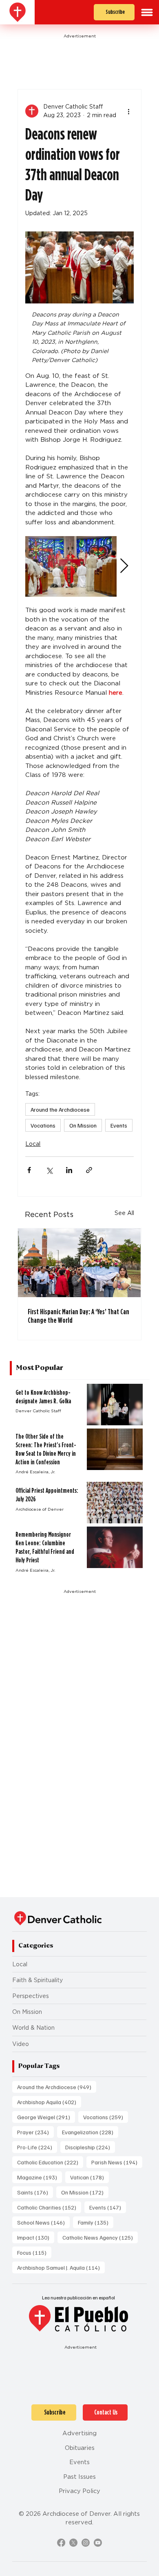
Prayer (35, 2132)
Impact (36, 2237)
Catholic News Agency (100, 2237)
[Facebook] (61, 2543)
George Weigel (46, 2117)
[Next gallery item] (124, 566)
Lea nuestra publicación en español (78, 2298)
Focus (34, 2252)
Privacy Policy (79, 2491)
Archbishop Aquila (49, 2102)
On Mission (83, 1125)
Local (33, 1144)
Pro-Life (37, 2147)
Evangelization (90, 2132)
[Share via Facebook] (29, 1170)
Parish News (117, 2162)
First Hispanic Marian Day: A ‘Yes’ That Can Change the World (78, 1316)
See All (124, 1213)
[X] (73, 2543)
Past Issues (79, 2477)
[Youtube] (98, 2543)
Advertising (79, 2433)
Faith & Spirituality (38, 1980)
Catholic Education (50, 2162)
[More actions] (129, 111)
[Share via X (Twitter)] (49, 1170)
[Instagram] (86, 2543)
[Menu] (147, 12)
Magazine (40, 2177)
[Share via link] (89, 1170)
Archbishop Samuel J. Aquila (61, 2267)
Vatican (89, 2177)
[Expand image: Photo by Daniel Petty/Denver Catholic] (71, 566)
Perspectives (31, 1996)
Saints (35, 2192)
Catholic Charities (49, 2207)
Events (119, 1125)
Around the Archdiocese (60, 1109)
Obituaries (80, 2448)
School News (43, 2222)
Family (96, 2222)
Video (21, 2044)
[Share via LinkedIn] (69, 1170)
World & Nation (33, 2028)
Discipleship (90, 2147)
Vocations (43, 1125)
